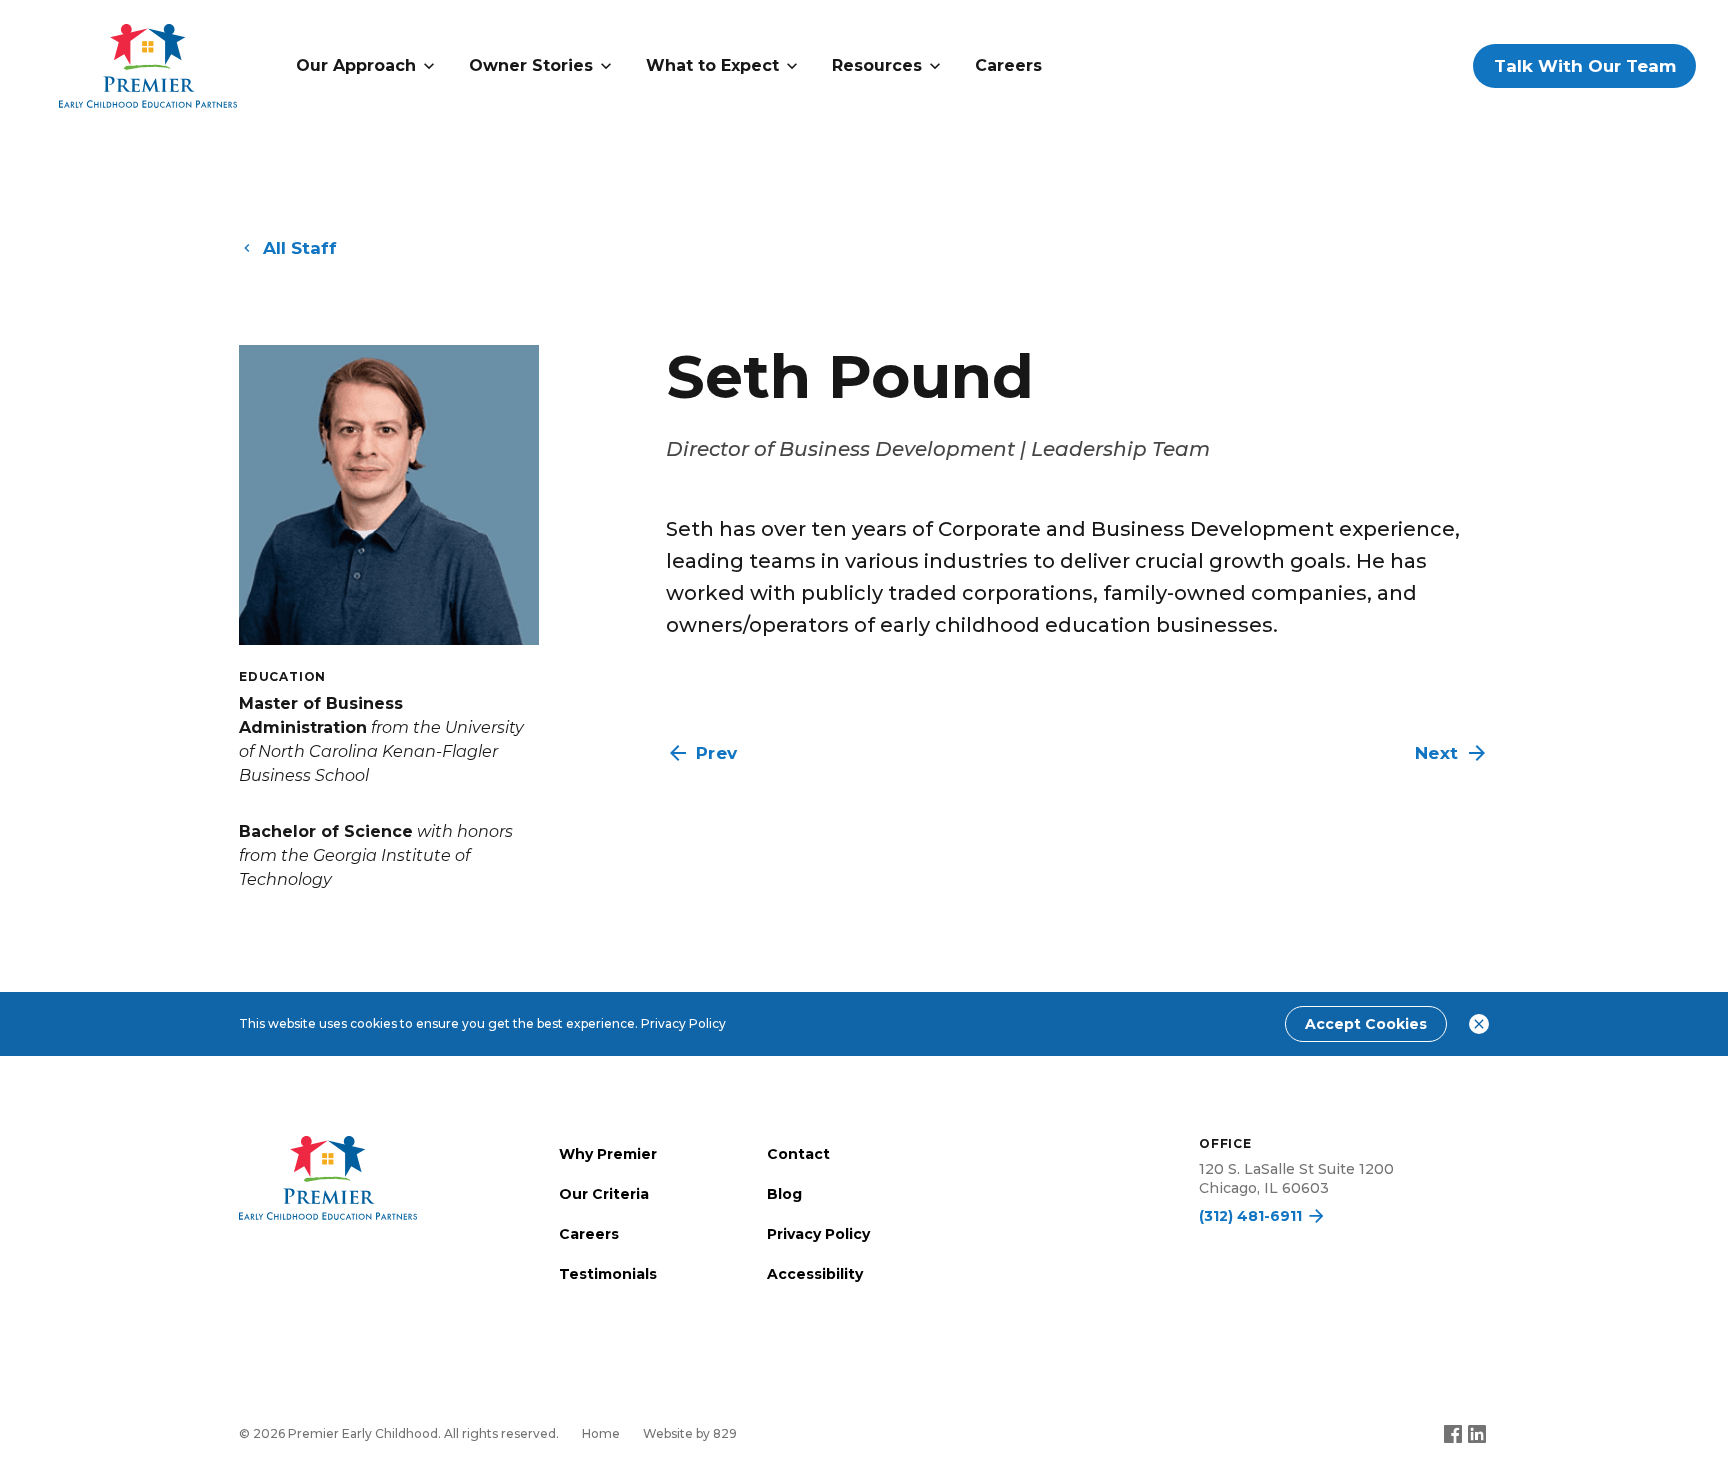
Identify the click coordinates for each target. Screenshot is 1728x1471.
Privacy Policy (683, 1023)
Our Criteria (604, 1194)
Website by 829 (690, 1433)
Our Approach (356, 65)
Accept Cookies (1366, 1024)
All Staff (300, 248)
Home (601, 1433)
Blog (784, 1194)
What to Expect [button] (712, 65)
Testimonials (608, 1274)
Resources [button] (877, 65)
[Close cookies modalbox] (1479, 1024)
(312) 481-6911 (1250, 1216)
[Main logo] (328, 1178)
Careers (1008, 65)
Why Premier (608, 1154)
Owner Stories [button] (531, 65)
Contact (798, 1154)
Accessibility (815, 1274)
